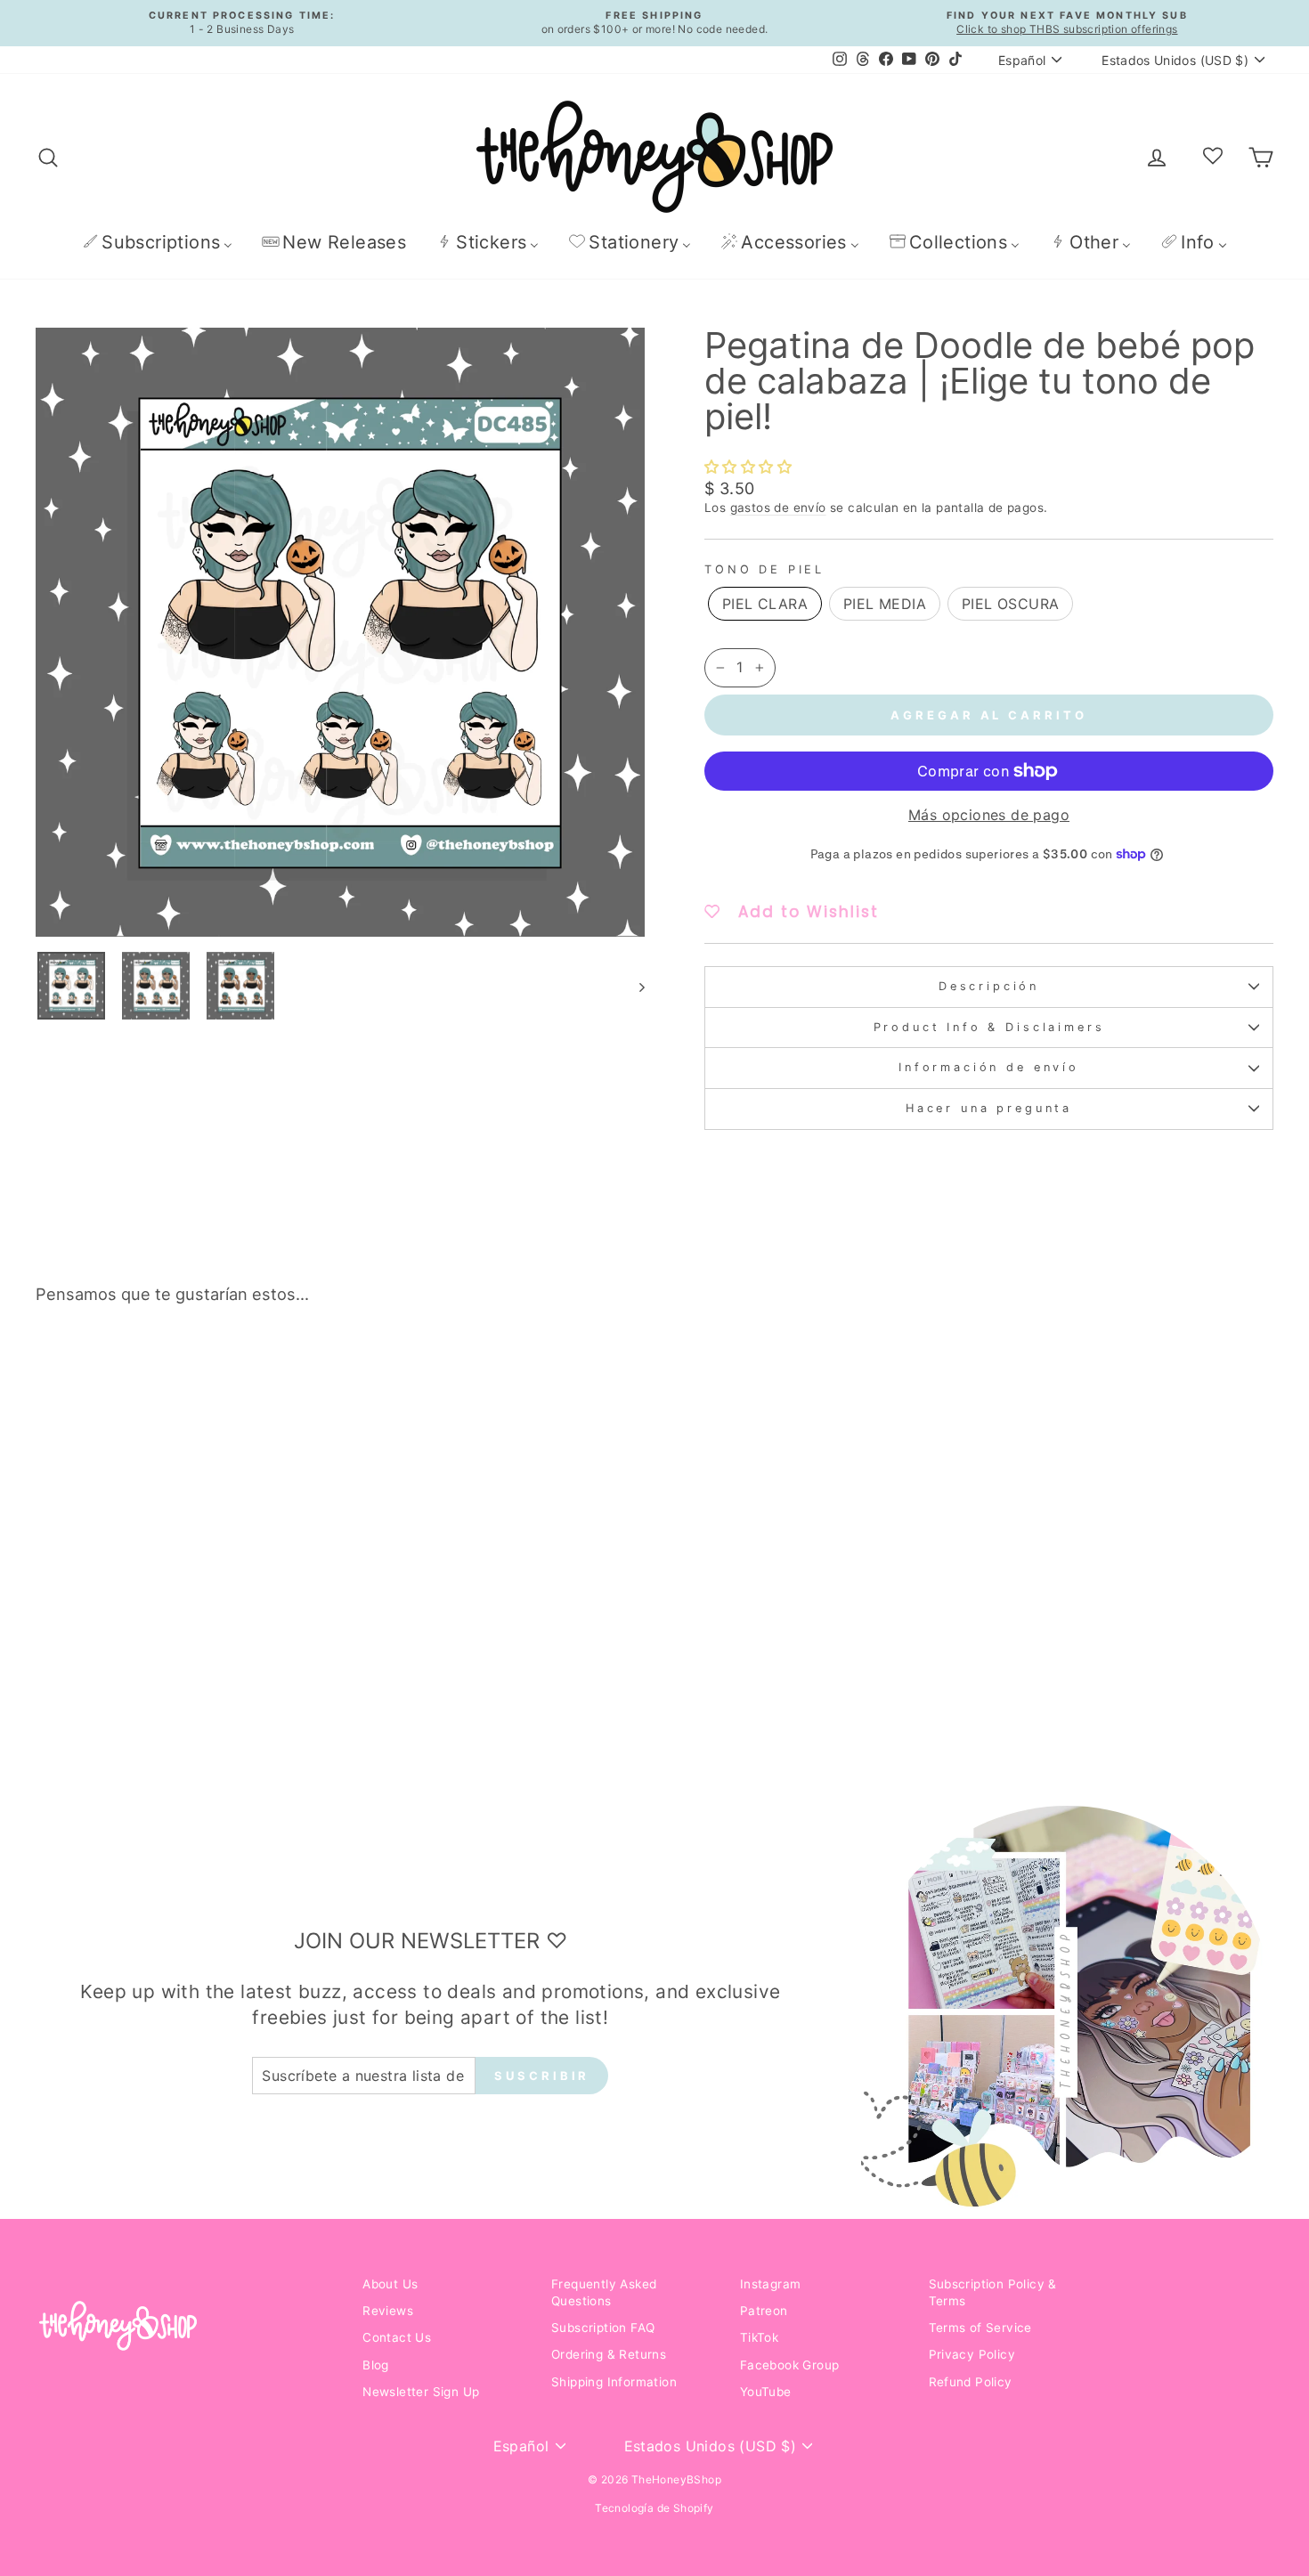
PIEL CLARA (765, 604)
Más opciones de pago (989, 815)
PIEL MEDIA (885, 604)
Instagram (771, 2284)
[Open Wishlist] (1213, 157)
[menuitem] (157, 242)
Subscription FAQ (603, 2328)
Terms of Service (980, 2328)
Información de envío (989, 1067)
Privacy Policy (972, 2354)
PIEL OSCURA (1010, 604)
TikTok (759, 2337)
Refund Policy (971, 2382)
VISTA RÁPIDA (183, 1621)
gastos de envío (778, 508)
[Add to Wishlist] (308, 1369)
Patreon (764, 2311)
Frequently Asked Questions (604, 2292)
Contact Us (397, 2337)
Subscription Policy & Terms (993, 2292)
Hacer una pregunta (989, 1108)
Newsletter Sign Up (421, 2392)
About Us (390, 2284)
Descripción (989, 986)
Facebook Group (790, 2365)
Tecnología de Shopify (654, 2508)
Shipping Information (614, 2382)
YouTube (766, 2392)
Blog (376, 2365)
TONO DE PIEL (764, 569)
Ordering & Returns (609, 2354)
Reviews (388, 2311)
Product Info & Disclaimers (989, 1027)
